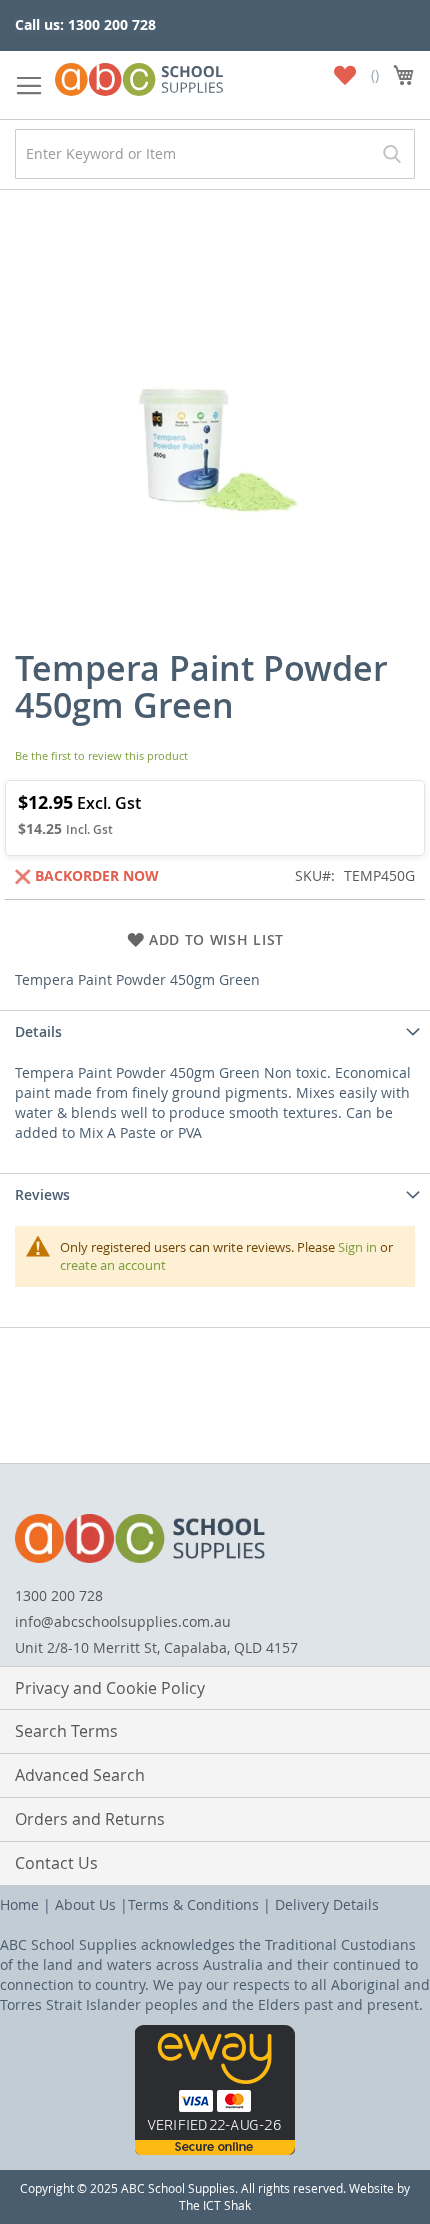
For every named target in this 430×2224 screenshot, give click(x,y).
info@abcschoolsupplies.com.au (123, 1621)
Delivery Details (327, 1904)
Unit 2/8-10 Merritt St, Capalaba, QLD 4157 (156, 1647)
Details (38, 1031)
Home (19, 1904)
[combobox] (215, 154)
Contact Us (56, 1863)
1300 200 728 (59, 1595)
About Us (85, 1904)
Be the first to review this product (101, 755)
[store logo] (139, 75)
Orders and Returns (90, 1819)
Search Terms (66, 1731)
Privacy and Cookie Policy (110, 1688)
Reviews (42, 1194)
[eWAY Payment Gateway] (215, 2149)
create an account (113, 1265)
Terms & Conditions (193, 1904)
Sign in (357, 1247)
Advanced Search (80, 1775)
